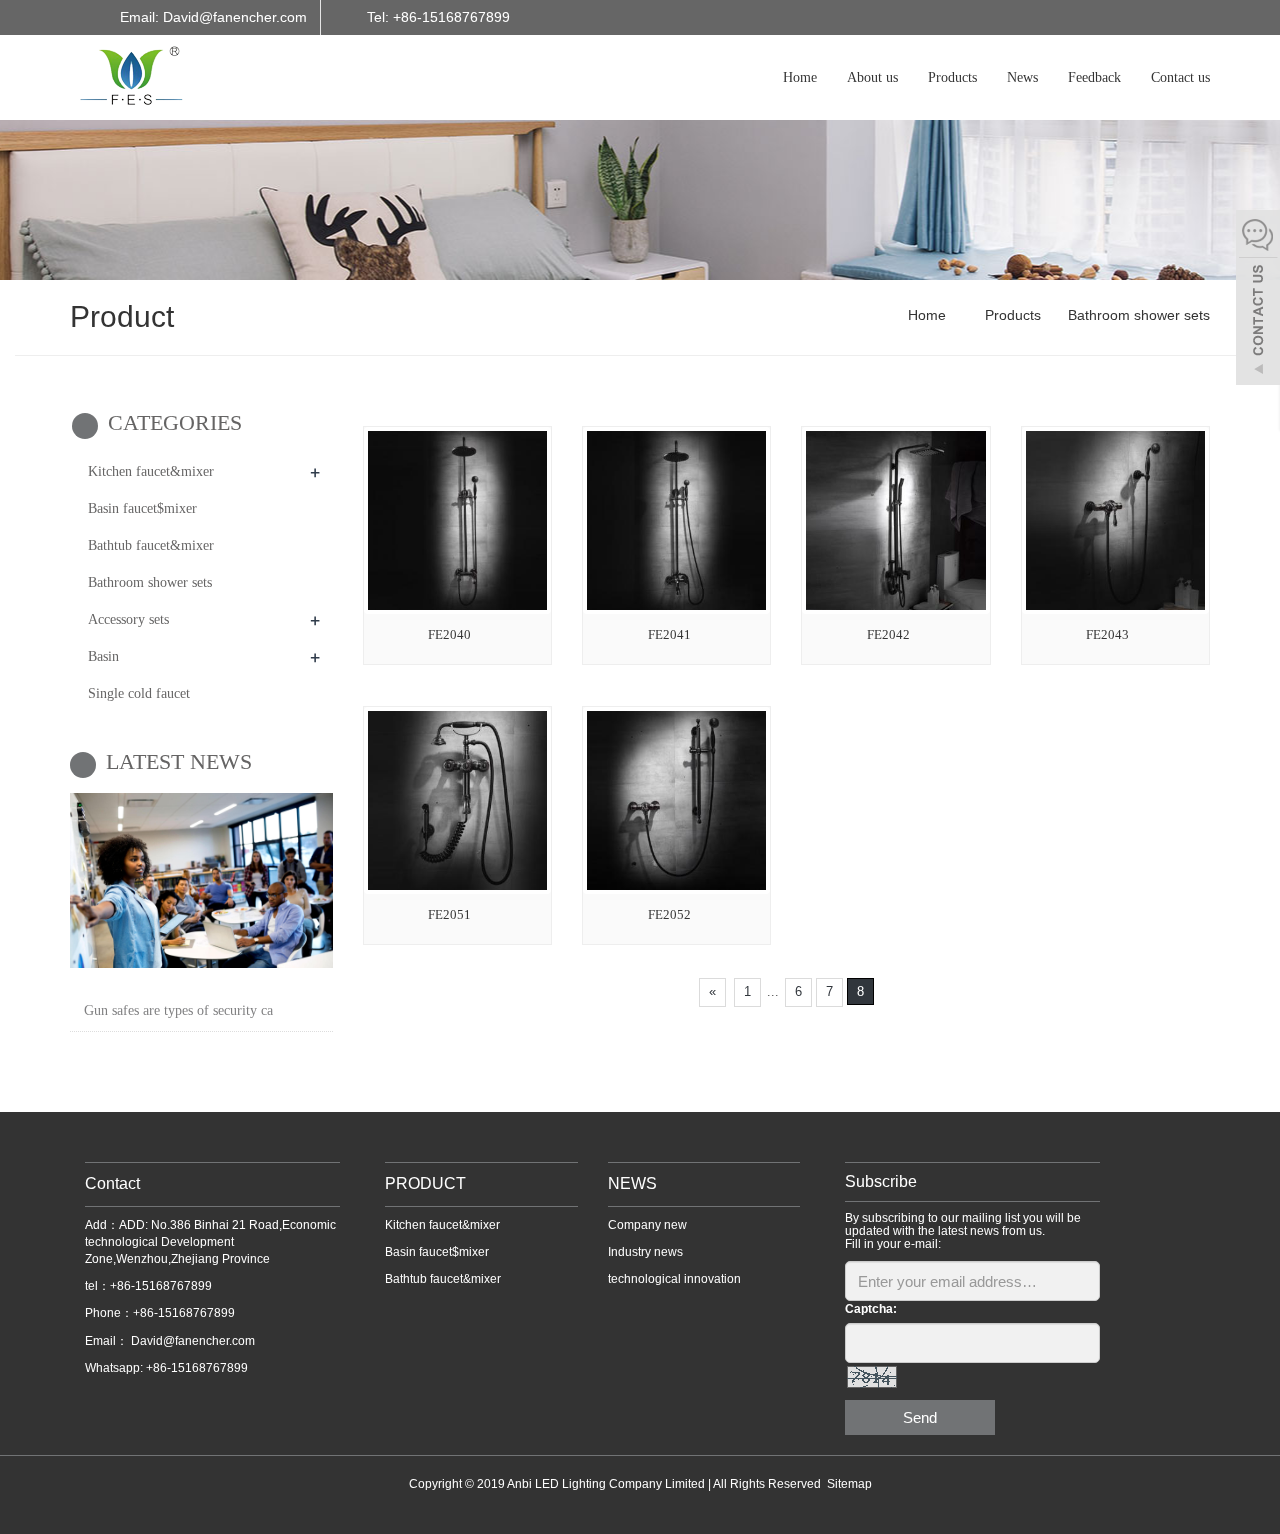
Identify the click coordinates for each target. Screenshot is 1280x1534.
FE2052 (669, 914)
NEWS (632, 1183)
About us (872, 77)
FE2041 (669, 634)
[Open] (1258, 300)
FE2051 (449, 914)
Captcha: (871, 1309)
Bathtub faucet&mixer (151, 545)
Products (952, 77)
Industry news (645, 1252)
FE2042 (888, 634)
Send (920, 1417)
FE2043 (1107, 634)
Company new (647, 1225)
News (1022, 77)
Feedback (1094, 77)
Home (800, 77)
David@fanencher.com (191, 1341)
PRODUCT (425, 1183)
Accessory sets (128, 619)
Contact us (1180, 77)
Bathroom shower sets (1137, 315)
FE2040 (449, 634)
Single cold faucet (139, 693)
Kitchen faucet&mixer (151, 471)
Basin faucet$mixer (142, 508)
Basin (103, 656)
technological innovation (674, 1279)
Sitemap (849, 1484)
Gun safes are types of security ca (178, 1010)
